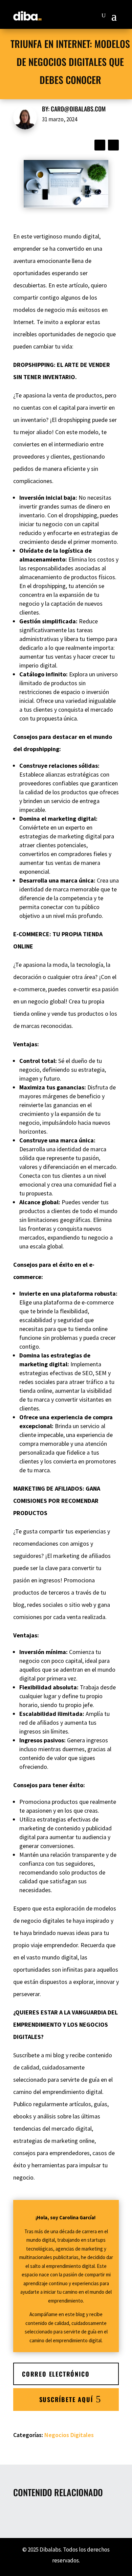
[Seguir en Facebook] (100, 145)
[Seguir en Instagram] (113, 145)
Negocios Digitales (69, 2435)
